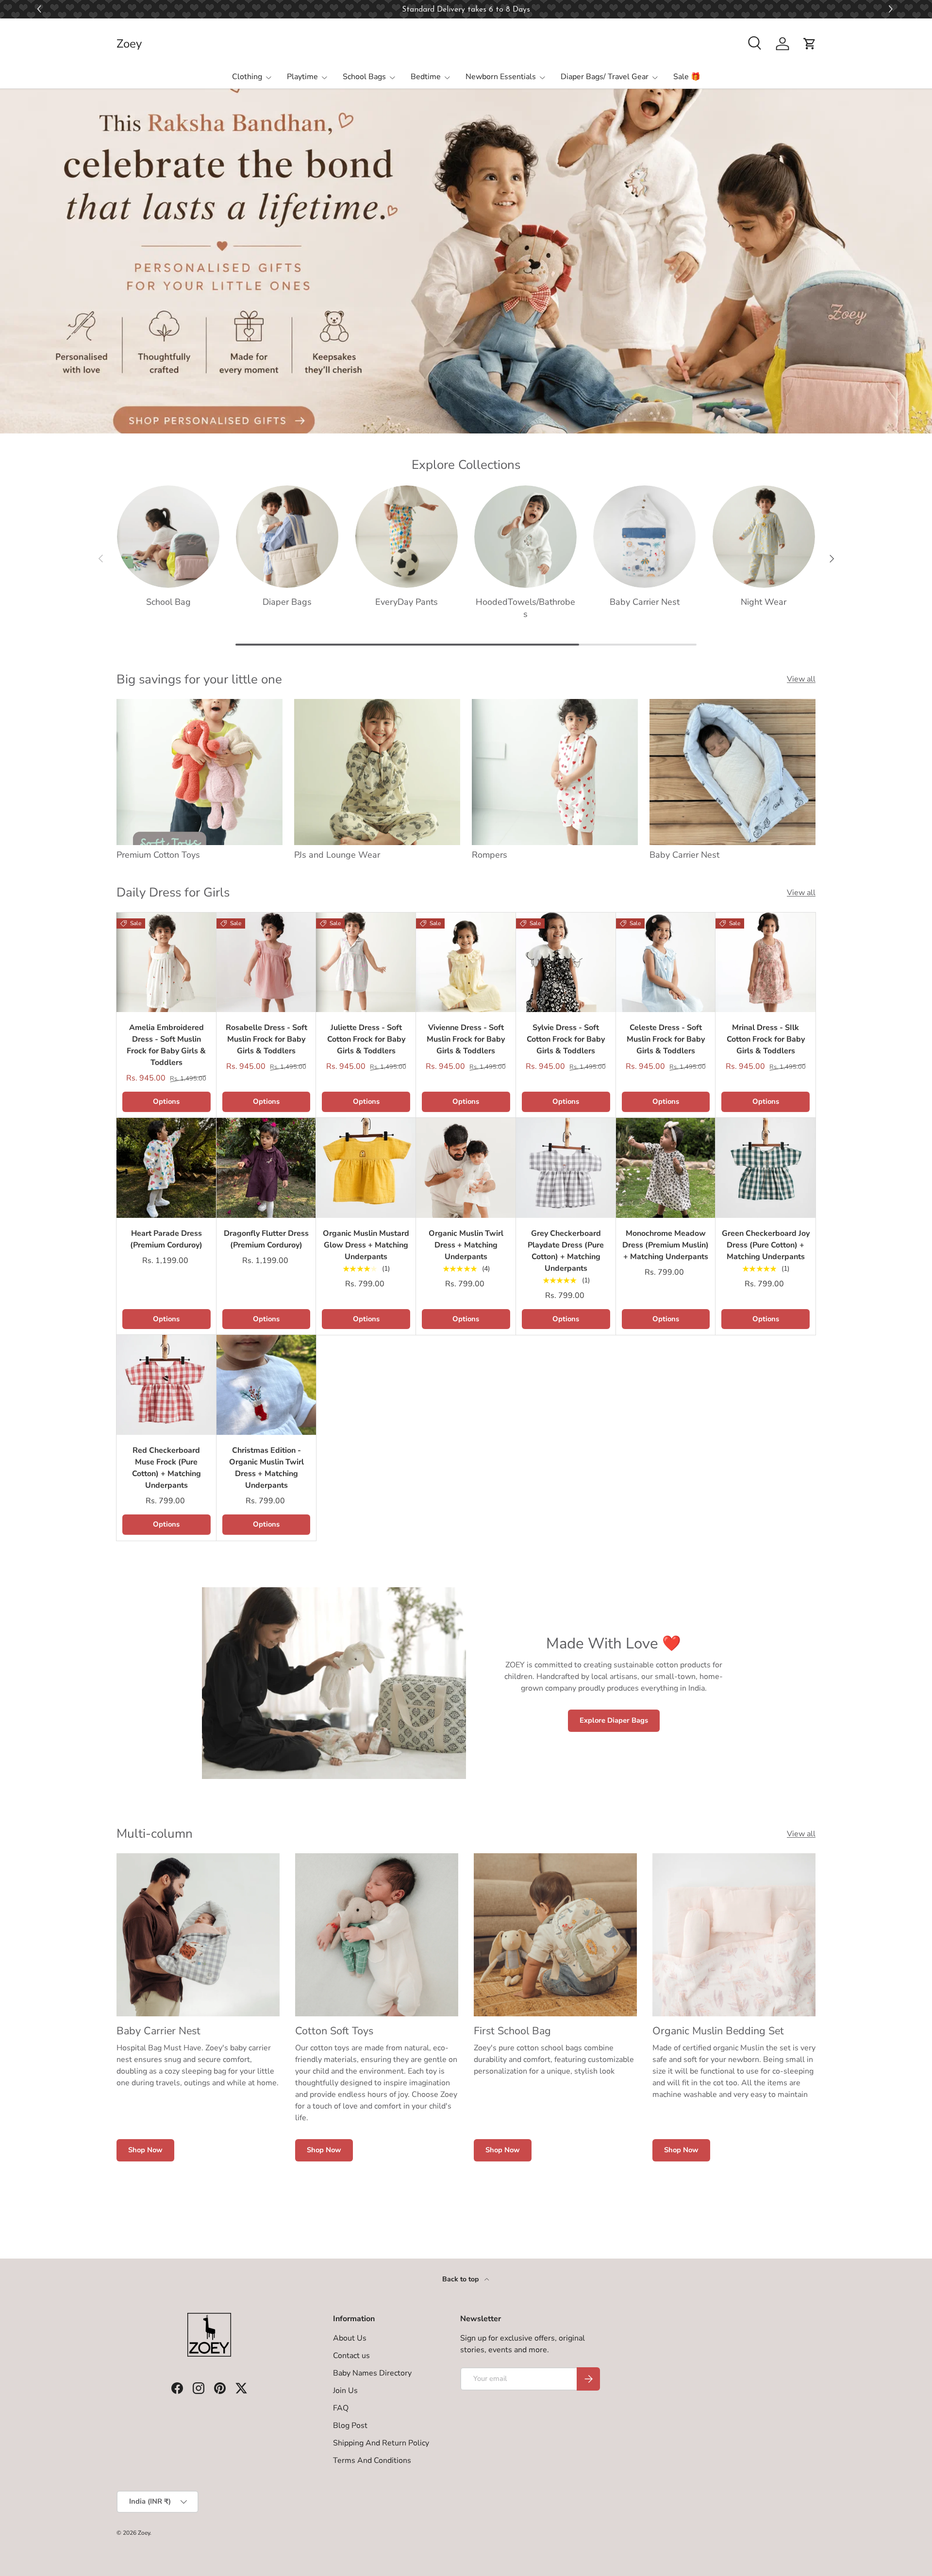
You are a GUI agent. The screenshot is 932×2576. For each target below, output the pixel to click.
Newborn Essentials (501, 77)
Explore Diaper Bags (614, 1720)
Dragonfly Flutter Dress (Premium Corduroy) (266, 1239)
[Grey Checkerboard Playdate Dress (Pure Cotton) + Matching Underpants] (566, 1168)
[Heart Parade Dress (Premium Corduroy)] (166, 1168)
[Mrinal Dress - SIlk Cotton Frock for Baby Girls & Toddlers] (766, 963)
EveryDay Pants (407, 602)
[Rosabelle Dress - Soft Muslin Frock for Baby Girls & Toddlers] (266, 963)
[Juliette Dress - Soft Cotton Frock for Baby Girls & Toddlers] (366, 963)
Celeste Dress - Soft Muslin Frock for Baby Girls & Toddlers (666, 1039)
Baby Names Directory (372, 2373)
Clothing (247, 77)
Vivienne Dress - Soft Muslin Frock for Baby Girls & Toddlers (466, 1039)
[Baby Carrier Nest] (644, 537)
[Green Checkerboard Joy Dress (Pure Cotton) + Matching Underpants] (766, 1168)
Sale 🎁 (687, 77)
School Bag (168, 602)
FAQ (341, 2408)
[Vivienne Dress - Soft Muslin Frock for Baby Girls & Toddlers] (466, 963)
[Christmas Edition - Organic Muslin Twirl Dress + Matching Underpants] (266, 1385)
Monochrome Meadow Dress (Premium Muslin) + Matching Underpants (666, 1245)
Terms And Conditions (372, 2460)
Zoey (144, 2533)
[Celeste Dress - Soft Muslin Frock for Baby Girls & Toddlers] (666, 963)
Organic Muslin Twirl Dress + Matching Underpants (466, 1245)
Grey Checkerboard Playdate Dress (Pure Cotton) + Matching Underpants (566, 1251)
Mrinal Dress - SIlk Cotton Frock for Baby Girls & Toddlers (766, 1039)
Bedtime (426, 77)
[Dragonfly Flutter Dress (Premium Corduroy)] (266, 1168)
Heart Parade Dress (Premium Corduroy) (166, 1239)
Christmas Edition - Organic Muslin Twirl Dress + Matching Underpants (266, 1468)
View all (801, 679)
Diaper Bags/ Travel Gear (605, 77)
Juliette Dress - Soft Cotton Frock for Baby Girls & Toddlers (366, 1039)
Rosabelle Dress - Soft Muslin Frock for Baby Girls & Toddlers (266, 1039)
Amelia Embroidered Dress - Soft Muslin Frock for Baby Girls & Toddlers (166, 1045)
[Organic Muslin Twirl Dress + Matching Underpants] (466, 1168)
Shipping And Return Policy (381, 2443)
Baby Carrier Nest (645, 602)
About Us (350, 2338)
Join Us (345, 2391)
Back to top (461, 2279)
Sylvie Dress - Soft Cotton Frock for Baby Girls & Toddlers (566, 1039)
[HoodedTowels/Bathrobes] (525, 537)
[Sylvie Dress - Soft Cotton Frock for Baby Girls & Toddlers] (566, 963)
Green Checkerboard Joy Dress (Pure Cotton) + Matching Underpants (766, 1245)
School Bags (364, 77)
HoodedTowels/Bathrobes (525, 608)
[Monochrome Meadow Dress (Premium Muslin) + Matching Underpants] (666, 1168)
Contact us (351, 2356)
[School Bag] (168, 537)
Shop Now (145, 2150)
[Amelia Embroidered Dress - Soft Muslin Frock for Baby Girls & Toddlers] (166, 963)
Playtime (302, 77)
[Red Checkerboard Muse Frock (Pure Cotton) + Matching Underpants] (166, 1385)
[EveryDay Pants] (407, 537)
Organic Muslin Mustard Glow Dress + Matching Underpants (366, 1245)
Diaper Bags (287, 602)
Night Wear (764, 602)
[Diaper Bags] (287, 537)
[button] (892, 9)
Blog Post (350, 2426)
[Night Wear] (764, 537)
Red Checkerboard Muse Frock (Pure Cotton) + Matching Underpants (166, 1468)
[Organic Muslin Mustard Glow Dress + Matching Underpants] (366, 1168)
